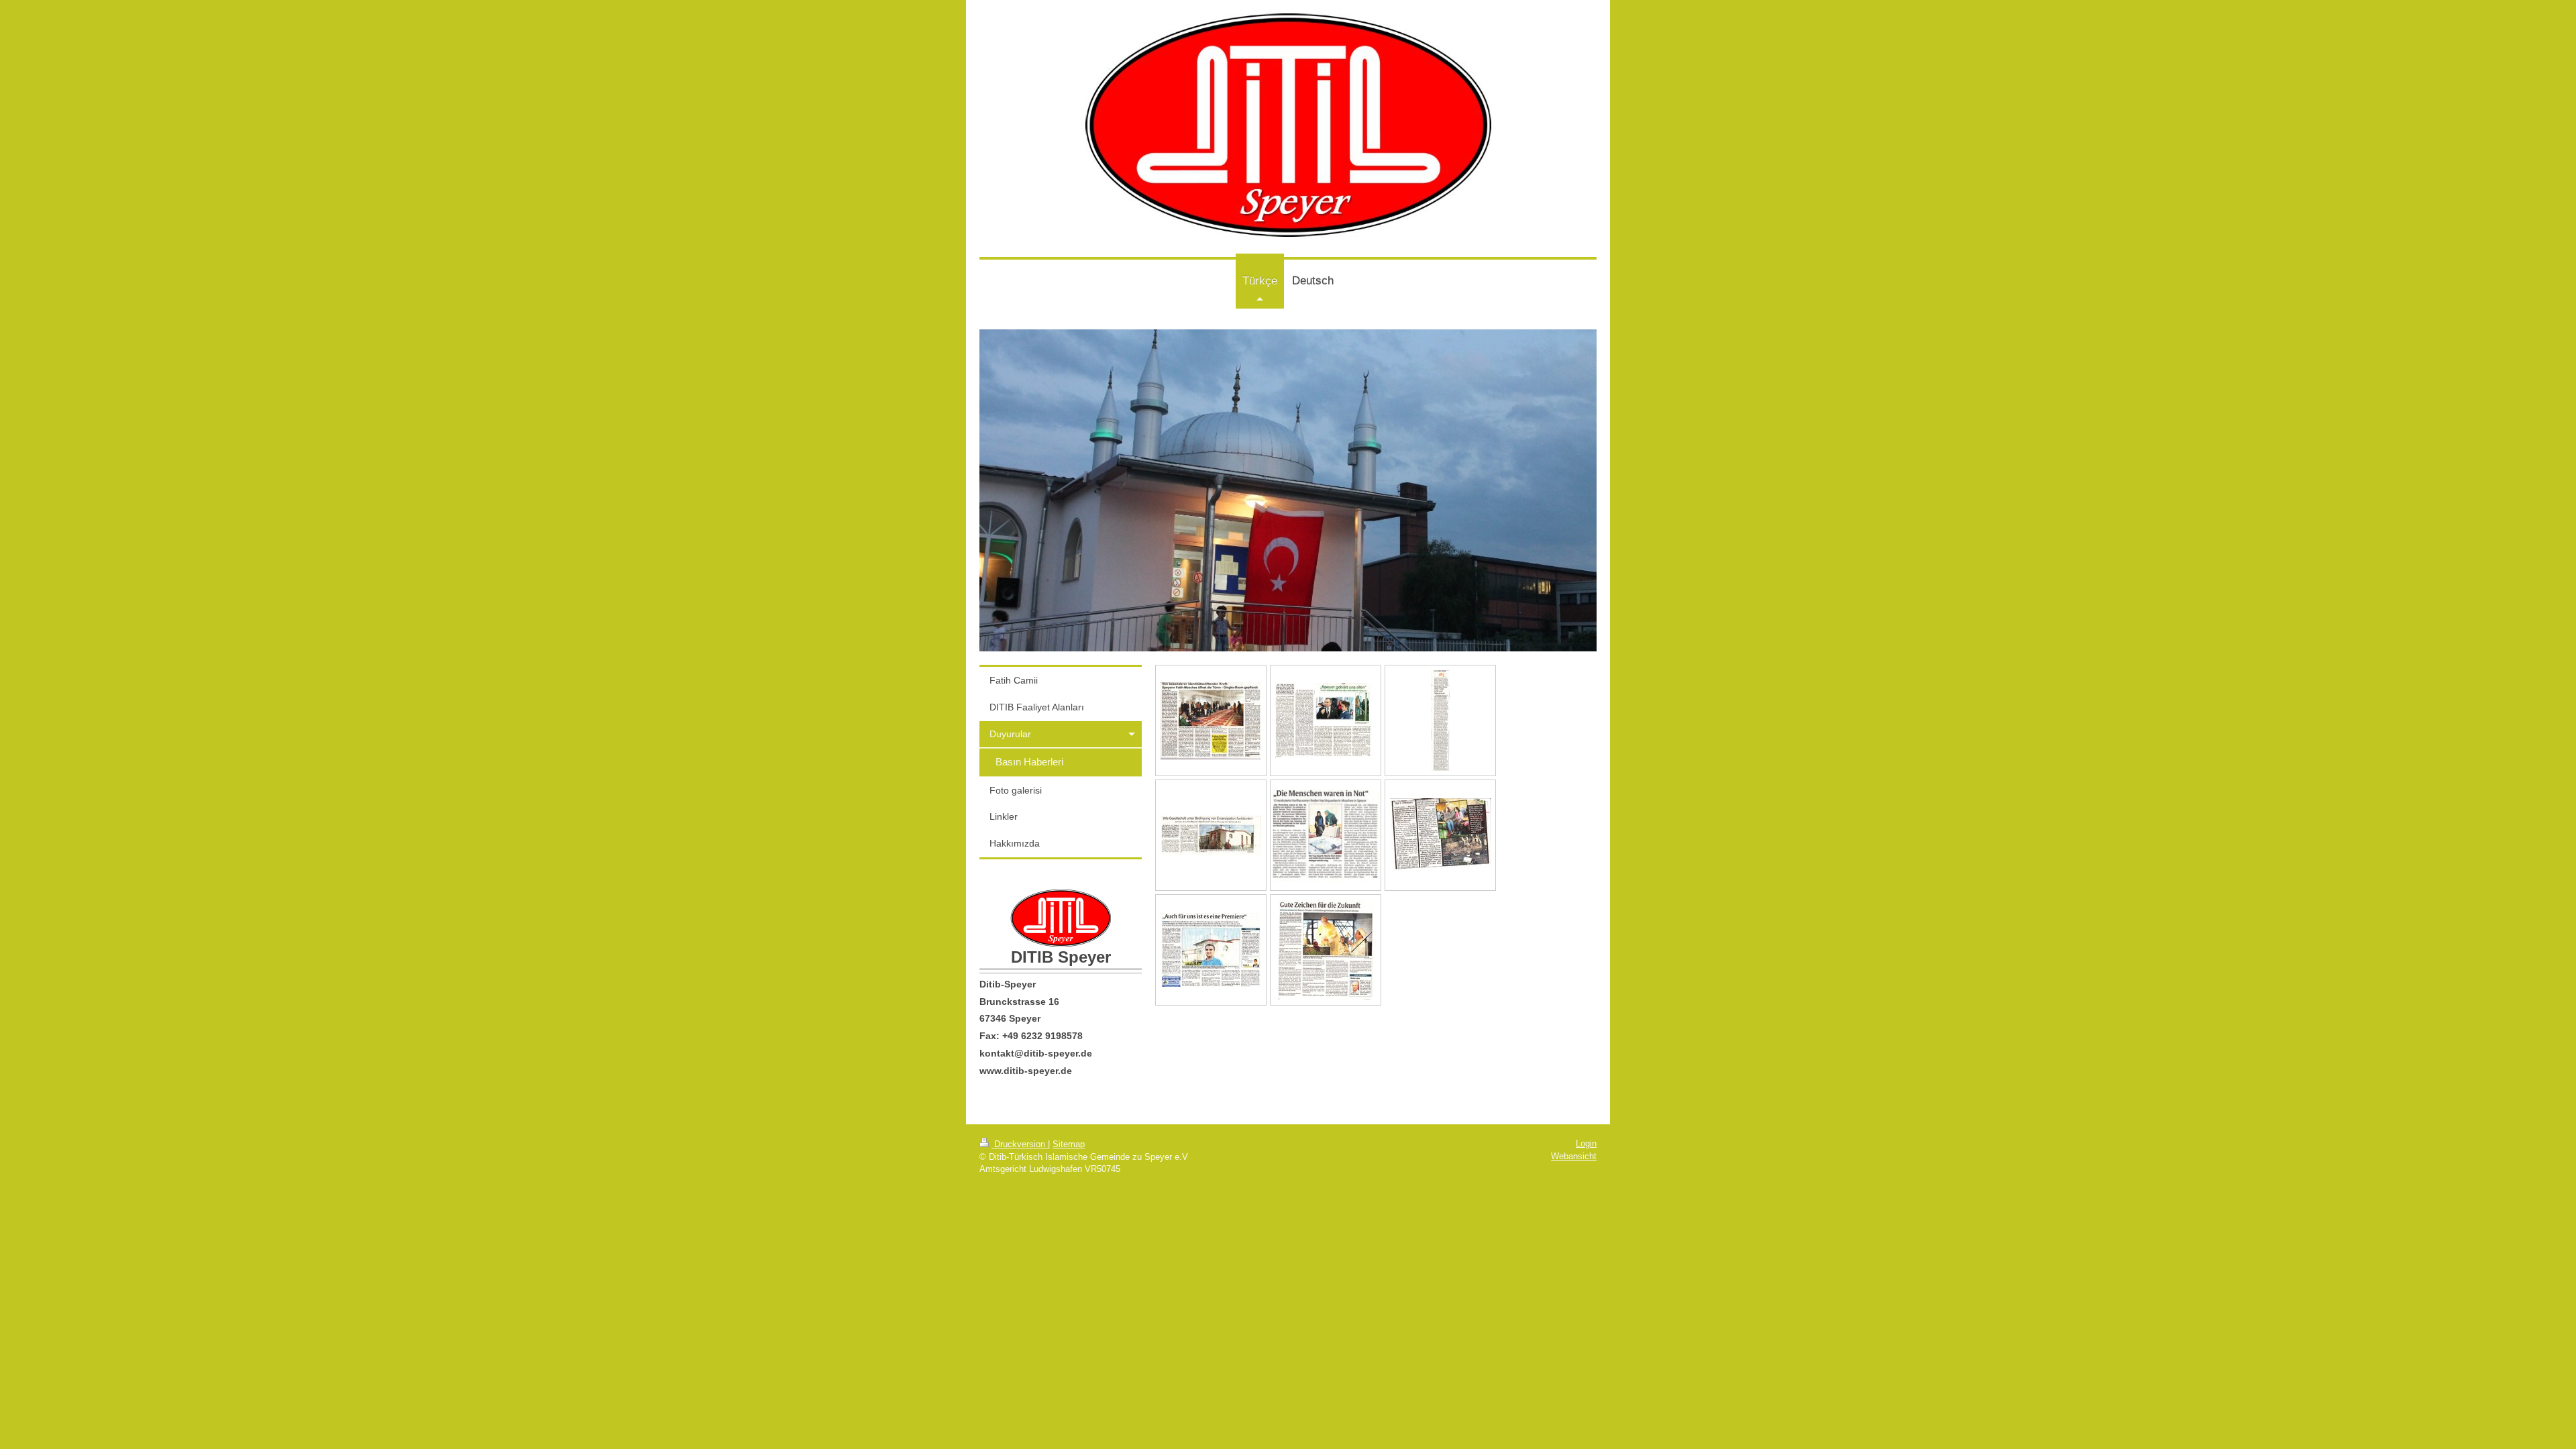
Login (1586, 1143)
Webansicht (1574, 1156)
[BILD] (1440, 835)
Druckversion (1020, 1144)
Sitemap (1069, 1144)
